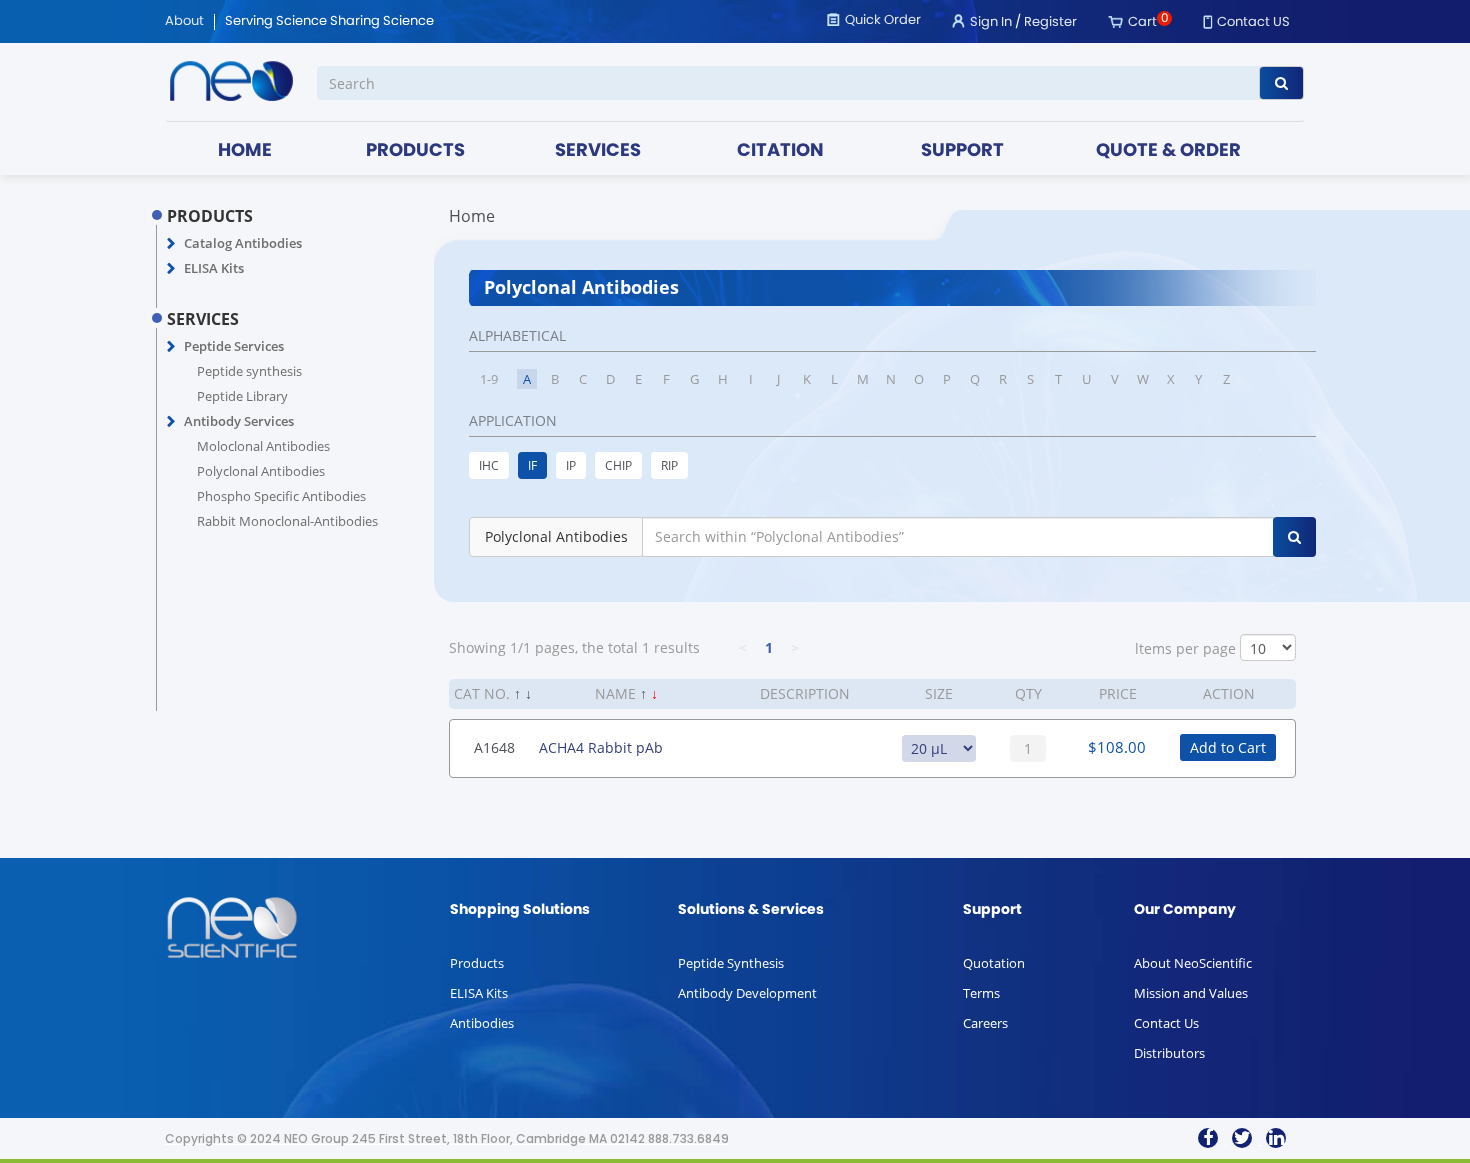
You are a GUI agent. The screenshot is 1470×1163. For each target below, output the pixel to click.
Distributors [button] (1169, 1053)
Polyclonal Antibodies (261, 471)
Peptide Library (242, 396)
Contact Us (1166, 1023)
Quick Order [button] (883, 20)
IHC (489, 465)
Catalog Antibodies (243, 243)
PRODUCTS (415, 151)
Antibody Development (747, 993)
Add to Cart (1228, 747)
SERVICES (598, 151)
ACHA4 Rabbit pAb (601, 747)
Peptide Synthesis (731, 963)
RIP (669, 465)
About (184, 22)
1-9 (489, 379)
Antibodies (482, 1023)
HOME (245, 151)
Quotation (994, 963)
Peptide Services (234, 346)
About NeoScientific (1193, 963)
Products (477, 963)
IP (571, 465)
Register (1050, 22)
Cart (1142, 22)
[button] (171, 244)
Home (472, 216)
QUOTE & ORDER (1168, 151)
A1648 (494, 747)
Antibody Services (239, 421)
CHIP (618, 465)
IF (532, 465)
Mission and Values (1191, 993)
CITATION (780, 151)
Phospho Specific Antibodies (281, 496)
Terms (981, 993)
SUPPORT (962, 151)
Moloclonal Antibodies (263, 446)
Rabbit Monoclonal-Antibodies (287, 521)
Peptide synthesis (249, 371)
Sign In (991, 22)
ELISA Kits (214, 268)
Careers (985, 1023)
